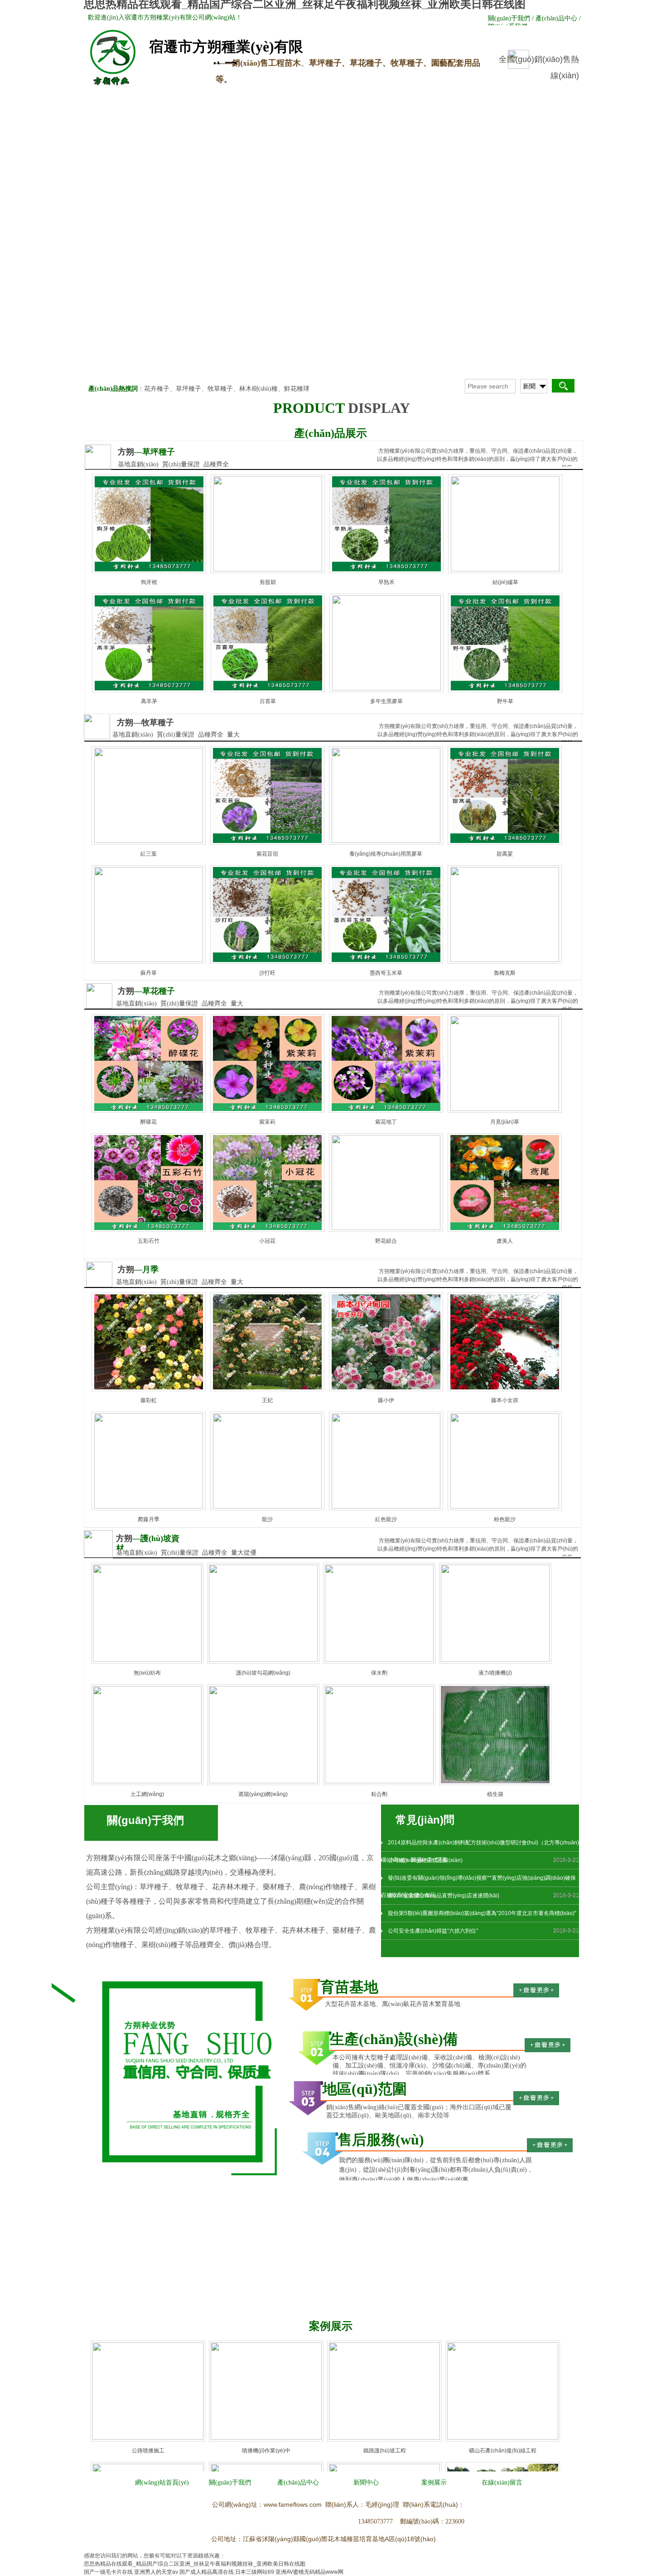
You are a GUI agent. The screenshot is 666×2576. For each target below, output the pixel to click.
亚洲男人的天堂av (156, 2572)
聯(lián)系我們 (552, 97)
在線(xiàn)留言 (479, 97)
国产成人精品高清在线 (207, 2572)
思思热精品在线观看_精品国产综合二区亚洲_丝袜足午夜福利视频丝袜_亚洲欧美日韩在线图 (195, 2564)
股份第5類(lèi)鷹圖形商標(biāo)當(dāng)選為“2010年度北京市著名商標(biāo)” (482, 1913)
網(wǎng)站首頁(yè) (117, 97)
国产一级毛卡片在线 (108, 2572)
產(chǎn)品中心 (262, 97)
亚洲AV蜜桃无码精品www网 (309, 2572)
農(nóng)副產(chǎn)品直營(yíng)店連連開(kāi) (444, 1896)
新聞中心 (334, 97)
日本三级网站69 (255, 2572)
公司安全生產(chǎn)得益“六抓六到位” (433, 1931)
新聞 (529, 386)
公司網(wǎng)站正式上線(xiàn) (425, 1860)
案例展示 (407, 97)
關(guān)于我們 (189, 97)
